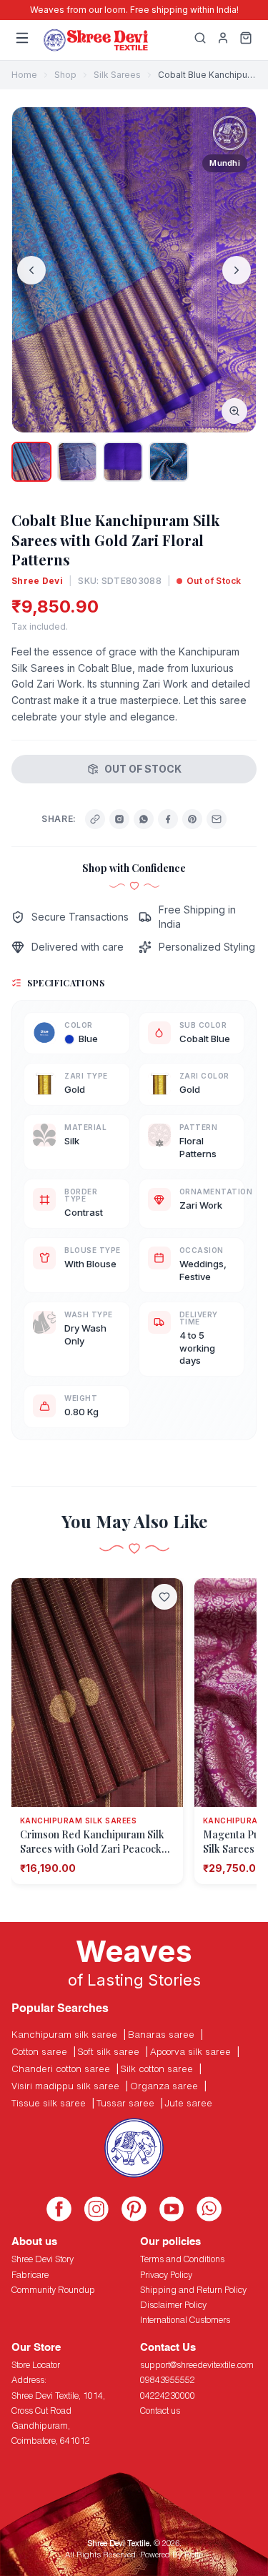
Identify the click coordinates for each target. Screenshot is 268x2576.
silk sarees (117, 75)
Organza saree (164, 2086)
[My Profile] (223, 40)
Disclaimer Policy (173, 2305)
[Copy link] (95, 819)
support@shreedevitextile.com (197, 2365)
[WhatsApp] (144, 819)
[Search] (200, 40)
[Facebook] (168, 819)
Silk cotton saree (157, 2069)
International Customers (185, 2320)
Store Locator (36, 2365)
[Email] (217, 819)
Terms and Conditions (182, 2259)
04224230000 (168, 2396)
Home (24, 75)
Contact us (160, 2411)
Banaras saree (161, 2034)
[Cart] (246, 40)
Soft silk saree (109, 2051)
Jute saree (189, 2103)
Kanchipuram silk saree (64, 2034)
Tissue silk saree (49, 2103)
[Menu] (22, 40)
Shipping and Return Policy (193, 2290)
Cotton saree (39, 2051)
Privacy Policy (166, 2275)
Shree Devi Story (43, 2259)
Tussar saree (125, 2103)
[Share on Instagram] (119, 819)
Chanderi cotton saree (61, 2069)
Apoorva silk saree (190, 2051)
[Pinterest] (192, 819)
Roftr (193, 2554)
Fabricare (30, 2275)
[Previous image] (31, 270)
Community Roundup (53, 2290)
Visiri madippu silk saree (65, 2086)
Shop (65, 75)
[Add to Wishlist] (164, 1597)
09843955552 (168, 2380)
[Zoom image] (234, 411)
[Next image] (237, 270)
